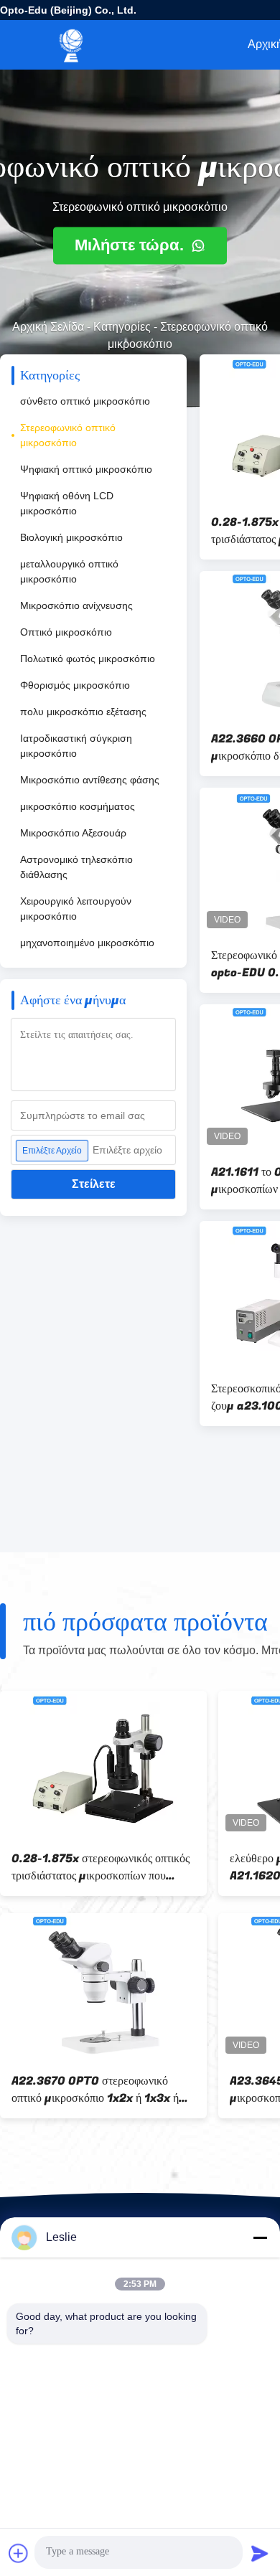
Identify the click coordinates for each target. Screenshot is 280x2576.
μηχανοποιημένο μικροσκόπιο (87, 943)
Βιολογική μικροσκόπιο (71, 537)
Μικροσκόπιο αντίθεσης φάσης (90, 780)
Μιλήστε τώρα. (131, 246)
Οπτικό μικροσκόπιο (66, 632)
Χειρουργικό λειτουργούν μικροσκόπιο (76, 909)
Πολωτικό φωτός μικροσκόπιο (88, 659)
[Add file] (19, 2553)
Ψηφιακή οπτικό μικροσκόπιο (86, 469)
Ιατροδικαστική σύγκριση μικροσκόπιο (76, 746)
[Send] (260, 2553)
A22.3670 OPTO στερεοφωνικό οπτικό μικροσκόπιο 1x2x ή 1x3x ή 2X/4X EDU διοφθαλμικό (95, 2090)
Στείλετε (94, 1184)
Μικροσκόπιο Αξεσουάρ (73, 833)
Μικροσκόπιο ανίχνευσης (76, 605)
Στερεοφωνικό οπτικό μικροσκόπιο (68, 435)
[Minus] (260, 2237)
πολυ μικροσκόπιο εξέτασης (83, 712)
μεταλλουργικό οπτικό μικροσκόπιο (69, 571)
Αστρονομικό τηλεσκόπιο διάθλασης (76, 867)
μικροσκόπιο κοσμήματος (78, 806)
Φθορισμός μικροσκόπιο (75, 685)
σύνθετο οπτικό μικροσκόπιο (85, 401)
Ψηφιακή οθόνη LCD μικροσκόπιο (67, 503)
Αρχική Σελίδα (48, 327)
